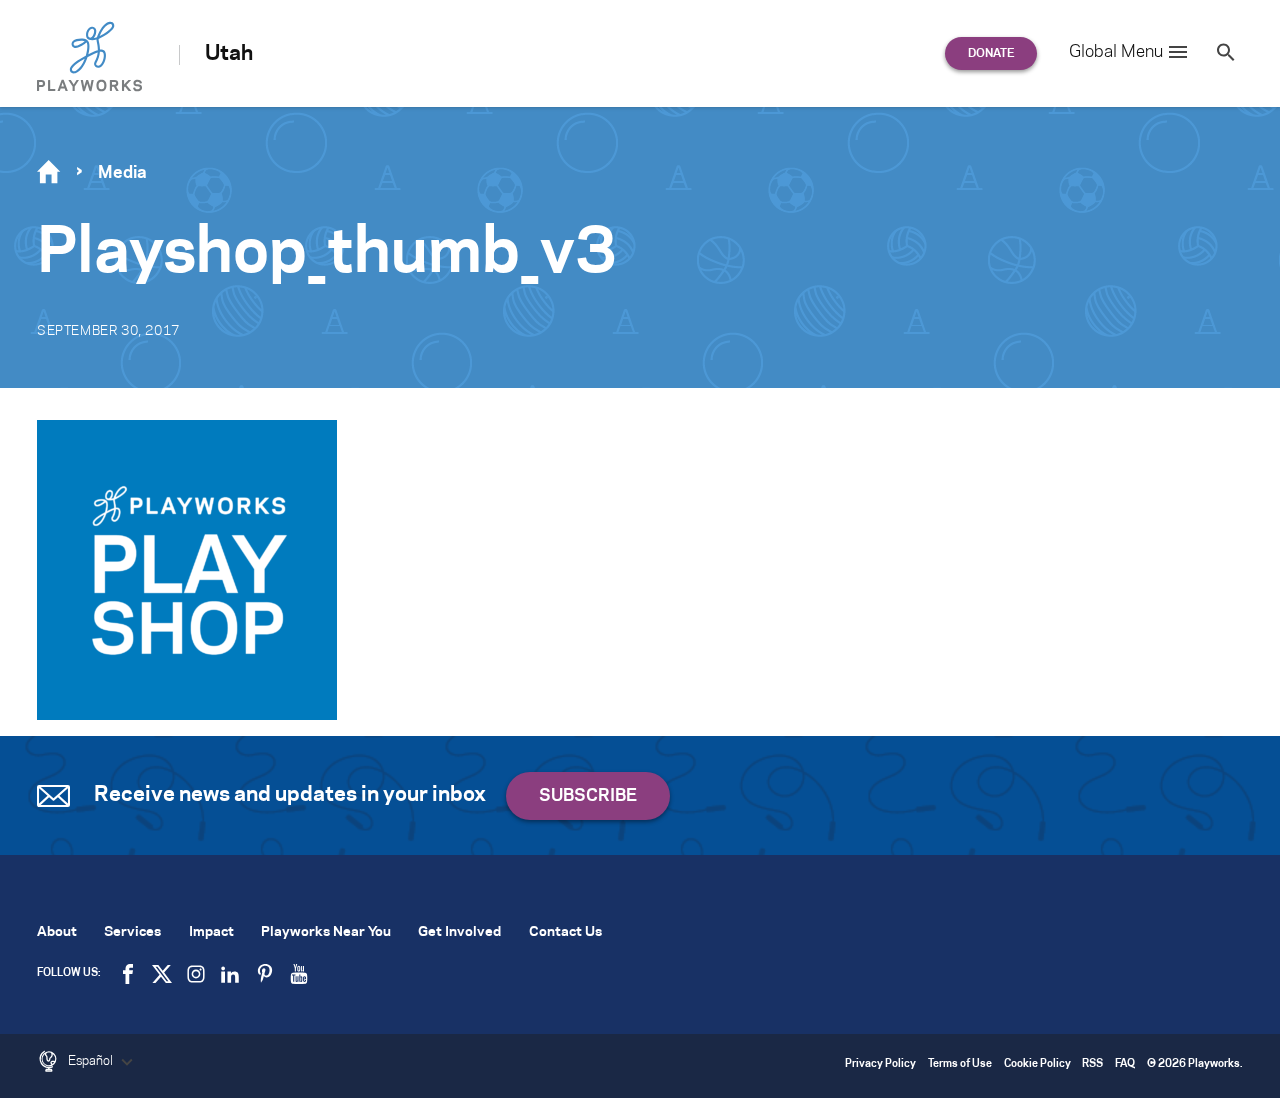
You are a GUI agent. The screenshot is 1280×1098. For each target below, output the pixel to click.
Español (92, 1061)
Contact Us (565, 932)
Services (132, 932)
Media (122, 173)
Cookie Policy (1037, 1064)
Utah (229, 54)
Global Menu (1116, 52)
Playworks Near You (326, 932)
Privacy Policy (880, 1064)
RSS (1092, 1064)
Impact (211, 932)
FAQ (1125, 1064)
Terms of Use (960, 1064)
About (57, 932)
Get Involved (459, 932)
